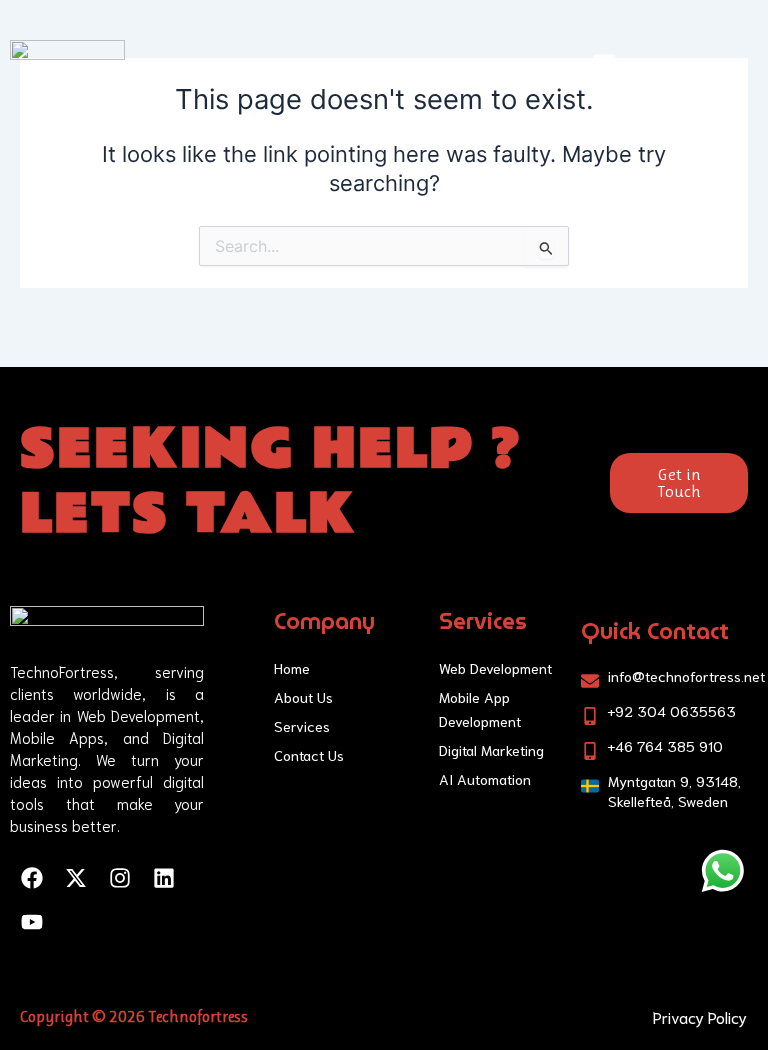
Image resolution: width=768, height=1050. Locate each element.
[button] (604, 66)
